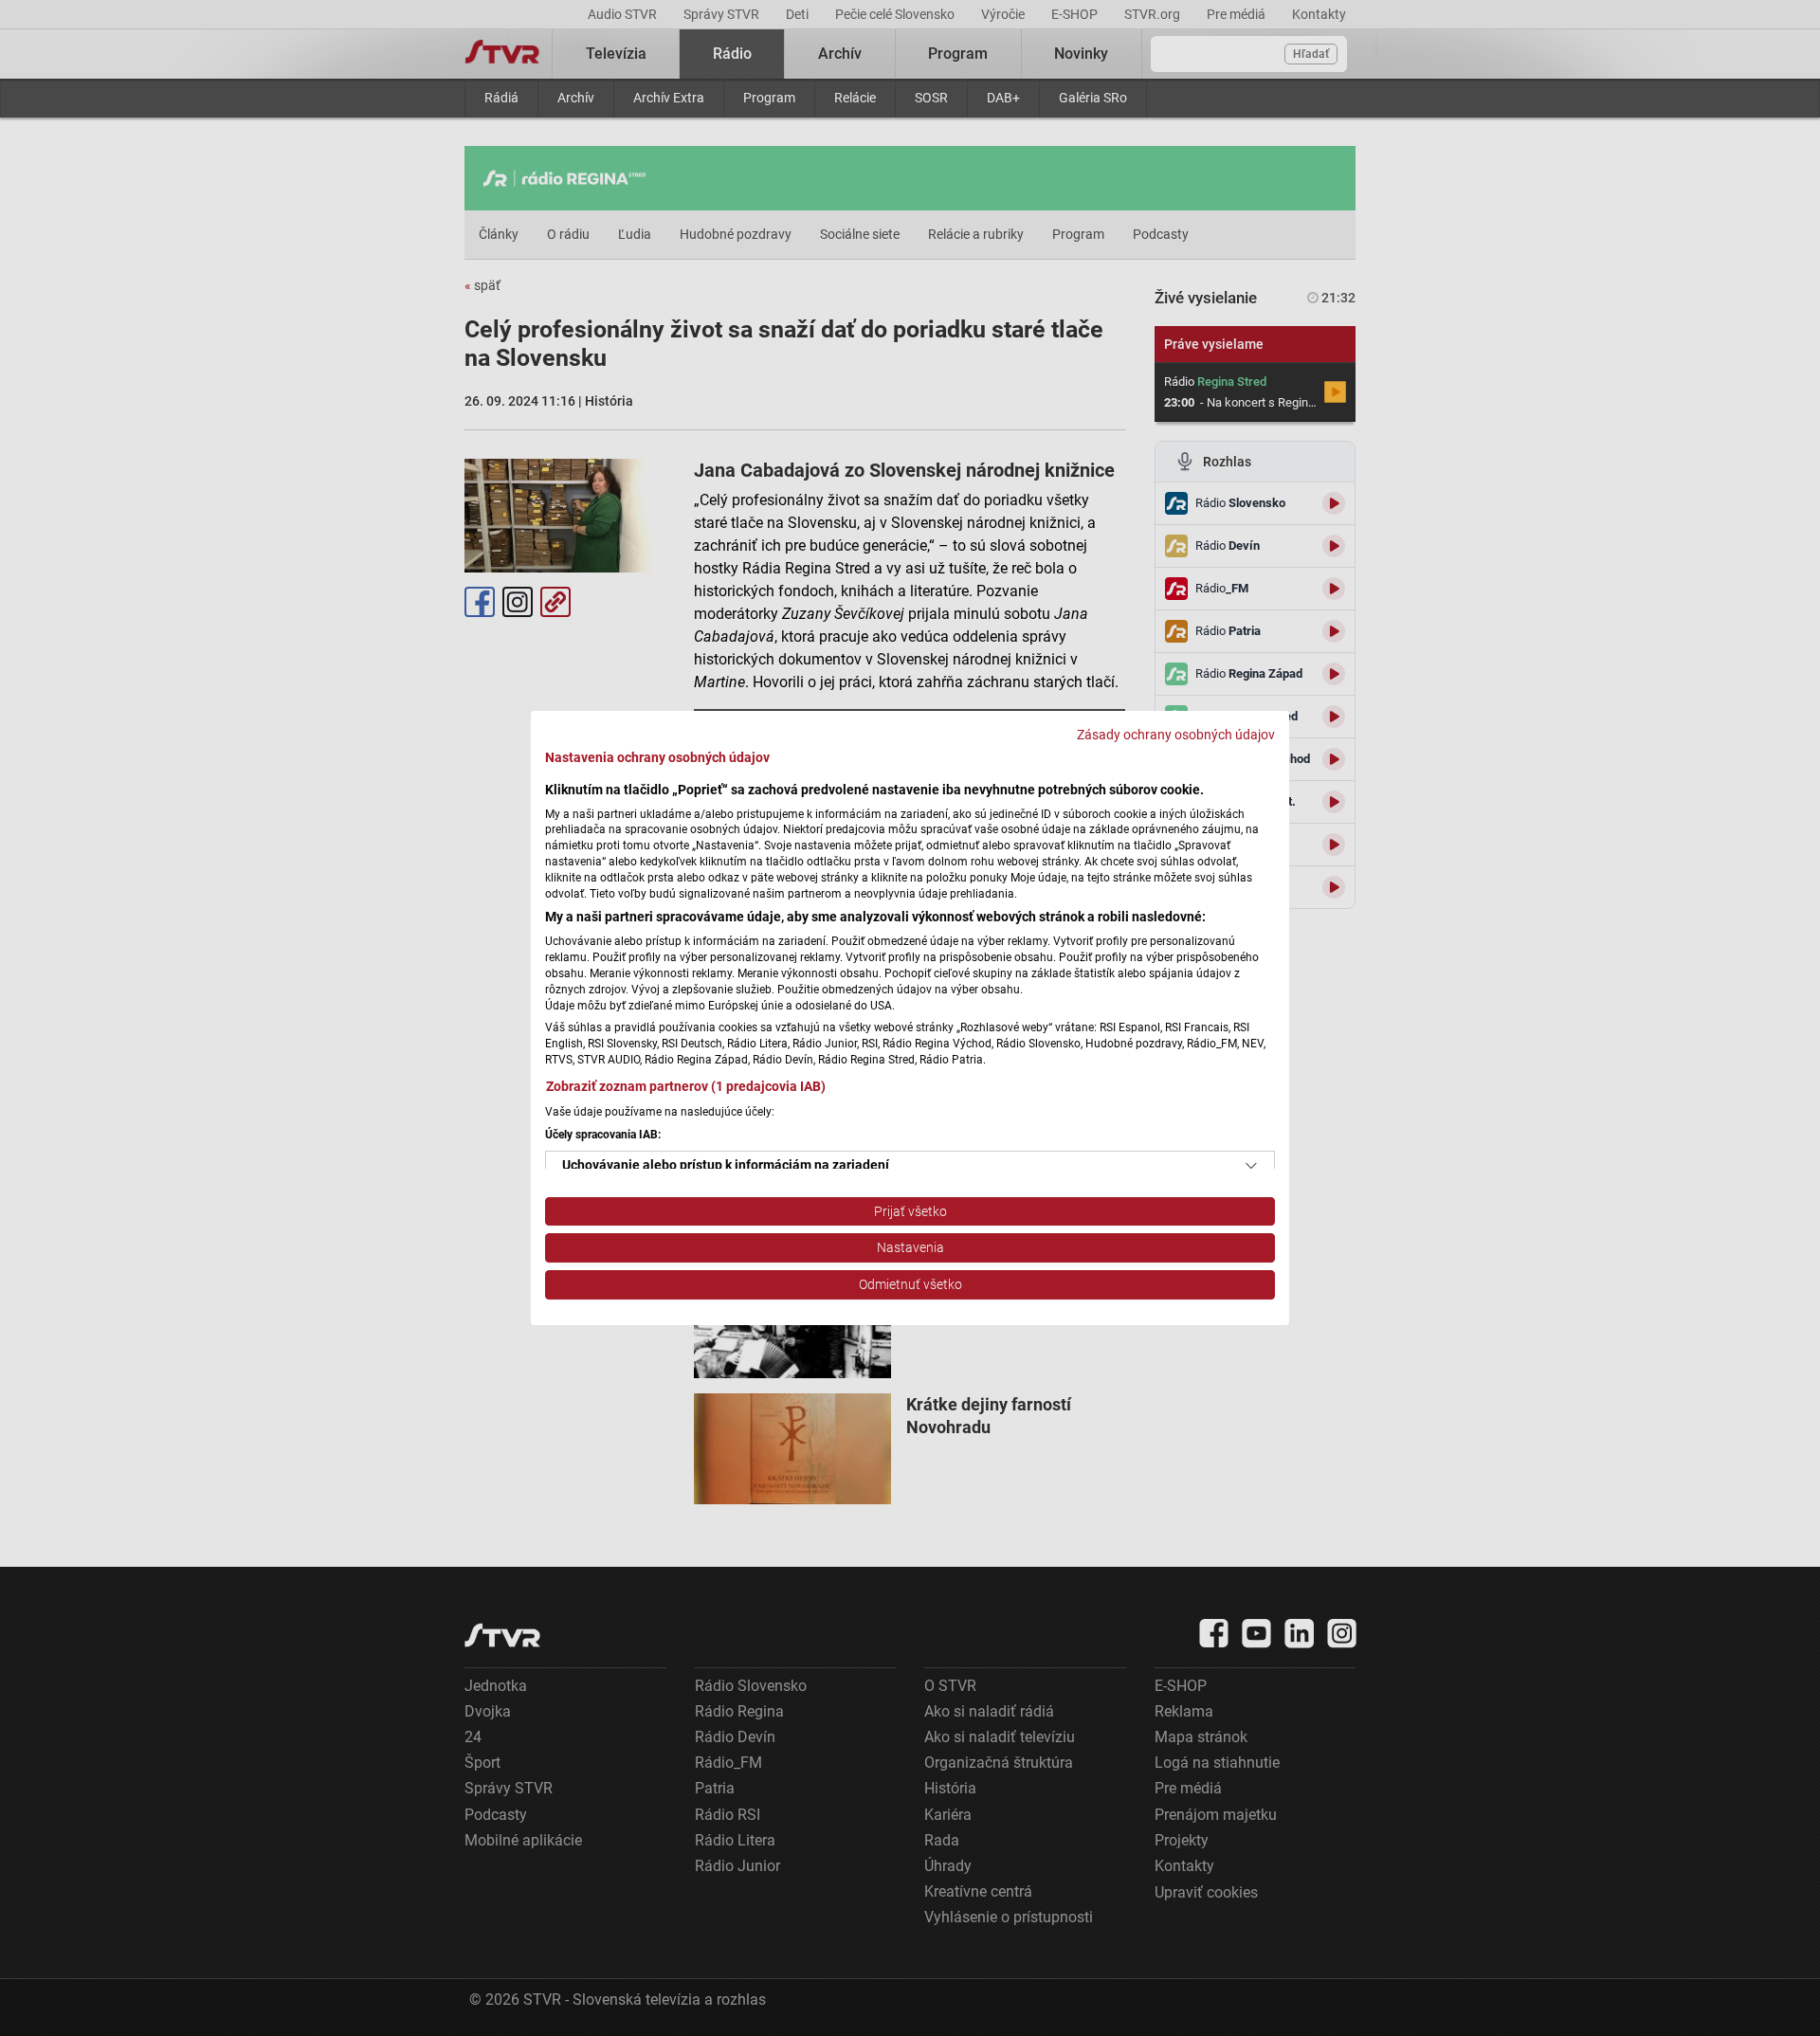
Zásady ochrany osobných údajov (1176, 735)
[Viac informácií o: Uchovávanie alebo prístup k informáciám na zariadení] (1251, 1166)
